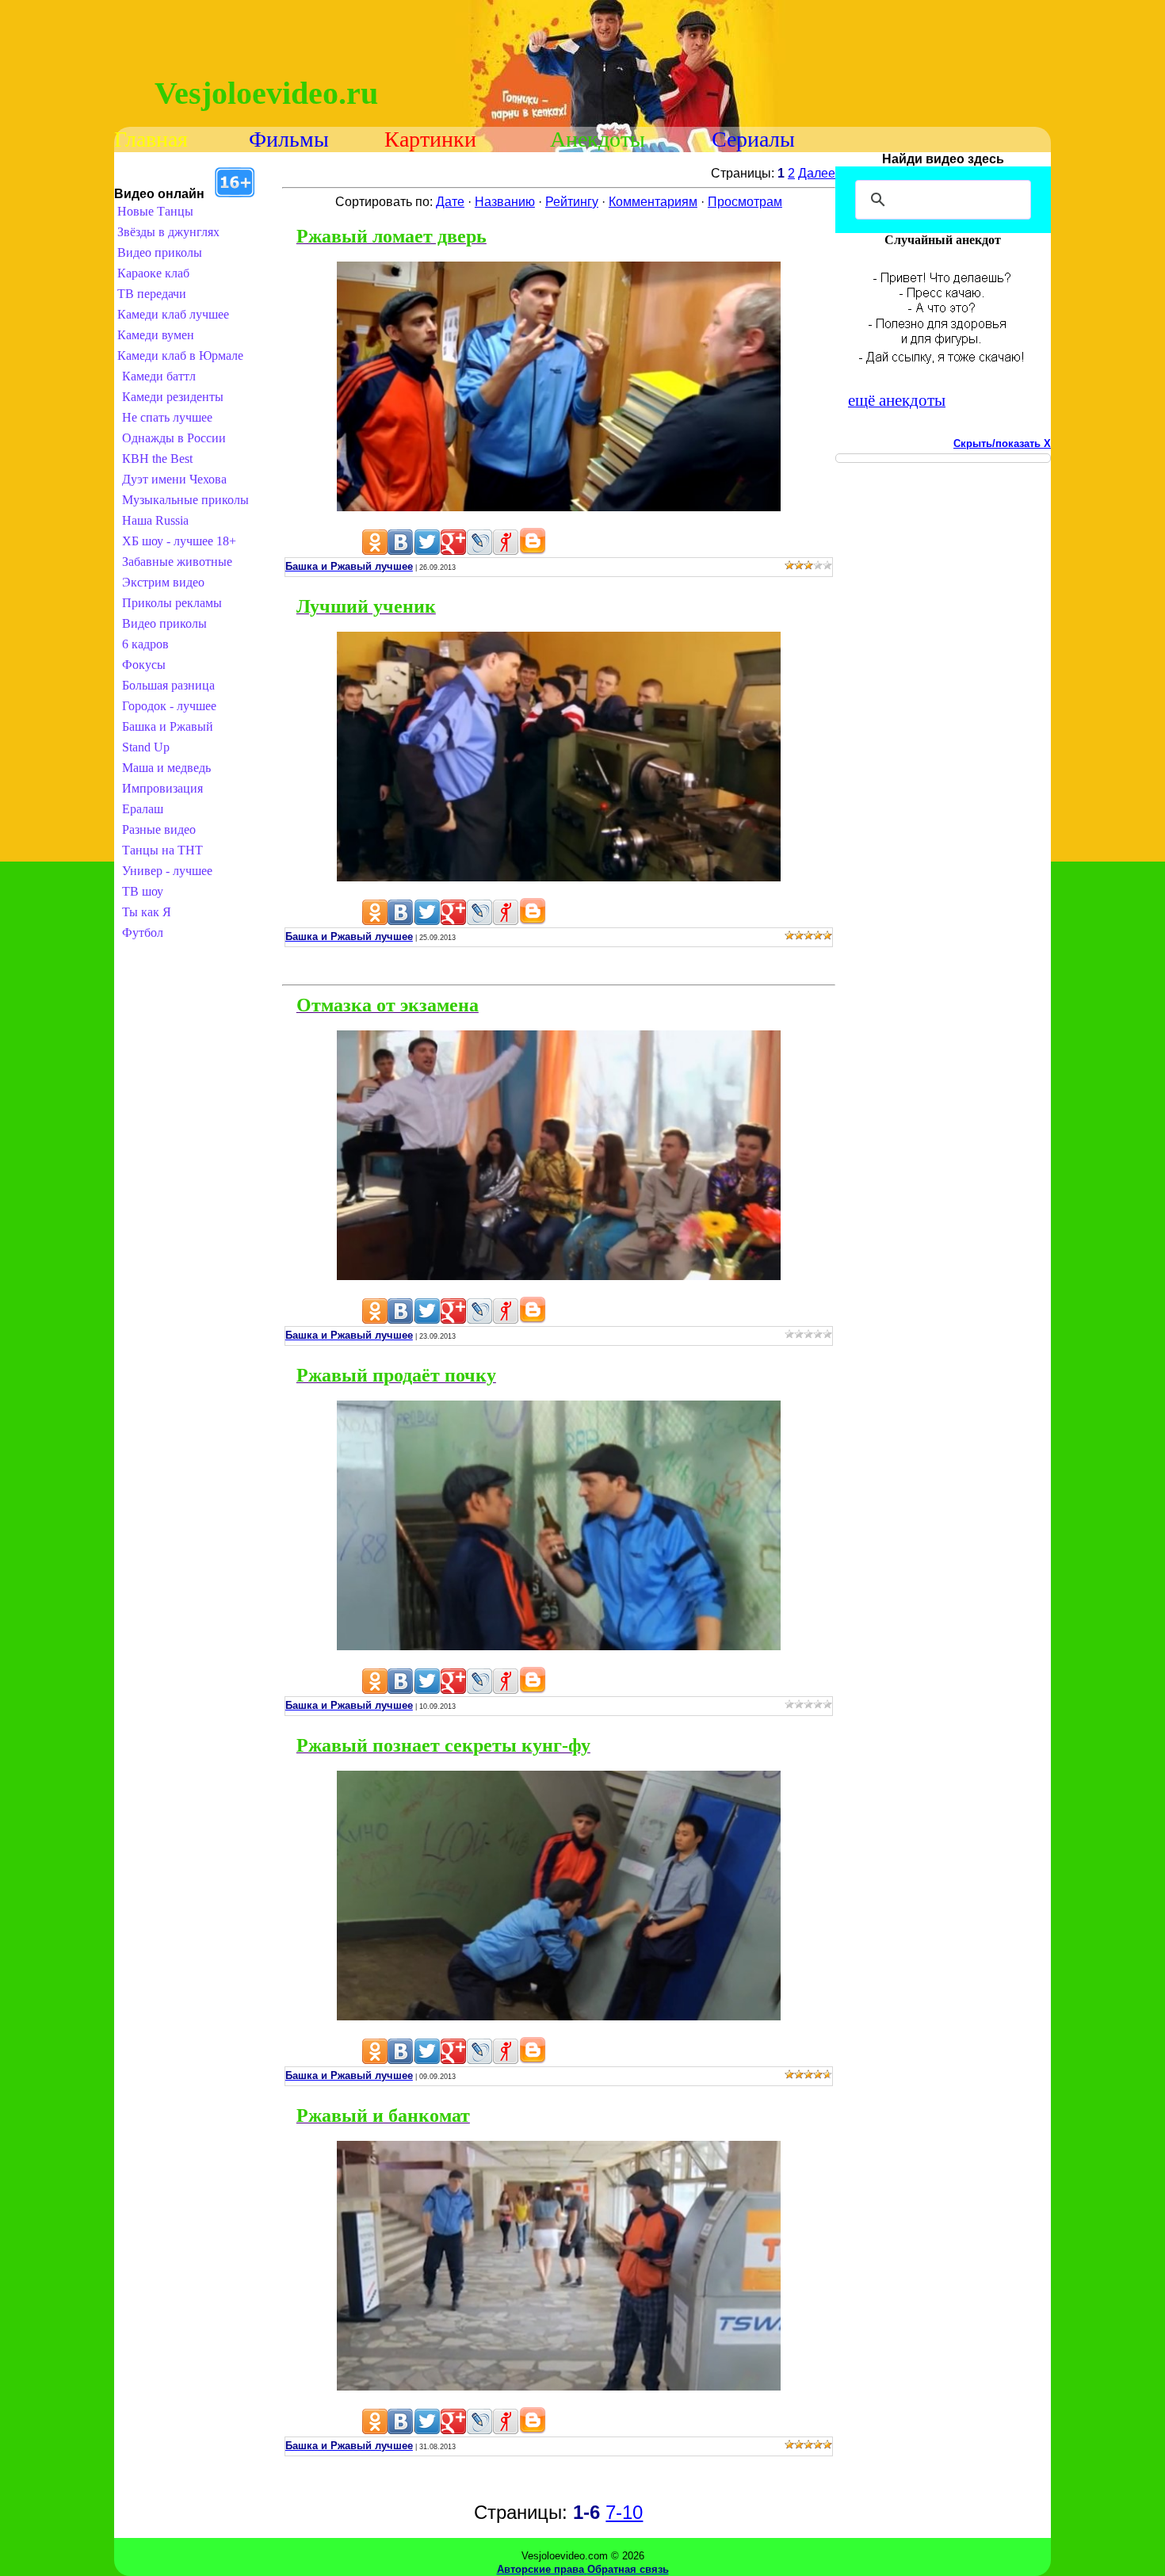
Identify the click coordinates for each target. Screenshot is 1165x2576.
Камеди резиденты (173, 397)
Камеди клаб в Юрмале (180, 355)
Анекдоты (598, 139)
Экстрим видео (163, 582)
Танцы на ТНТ (162, 850)
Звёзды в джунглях (168, 232)
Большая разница (168, 685)
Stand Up (146, 747)
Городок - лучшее (169, 706)
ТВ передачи (152, 294)
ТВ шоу (143, 891)
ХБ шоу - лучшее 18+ (179, 541)
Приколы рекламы (172, 603)
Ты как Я (147, 912)
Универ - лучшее (167, 871)
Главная (151, 139)
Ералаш (143, 809)
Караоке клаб (153, 273)
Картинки (430, 139)
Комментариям (653, 202)
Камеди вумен (156, 335)
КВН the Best (157, 459)
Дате (450, 202)
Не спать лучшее (167, 417)
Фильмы (289, 139)
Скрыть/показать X (1002, 443)
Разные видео (159, 829)
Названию (505, 202)
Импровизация (162, 788)
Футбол (143, 933)
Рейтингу (572, 202)
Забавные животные (177, 562)
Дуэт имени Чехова (174, 479)
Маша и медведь (166, 768)
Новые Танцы (155, 211)
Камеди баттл (159, 376)
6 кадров (145, 644)
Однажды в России (174, 438)
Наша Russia (155, 520)
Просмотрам (745, 202)
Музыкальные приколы (185, 500)
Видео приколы (160, 252)
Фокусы (144, 665)
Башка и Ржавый (168, 726)
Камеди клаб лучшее (173, 314)
